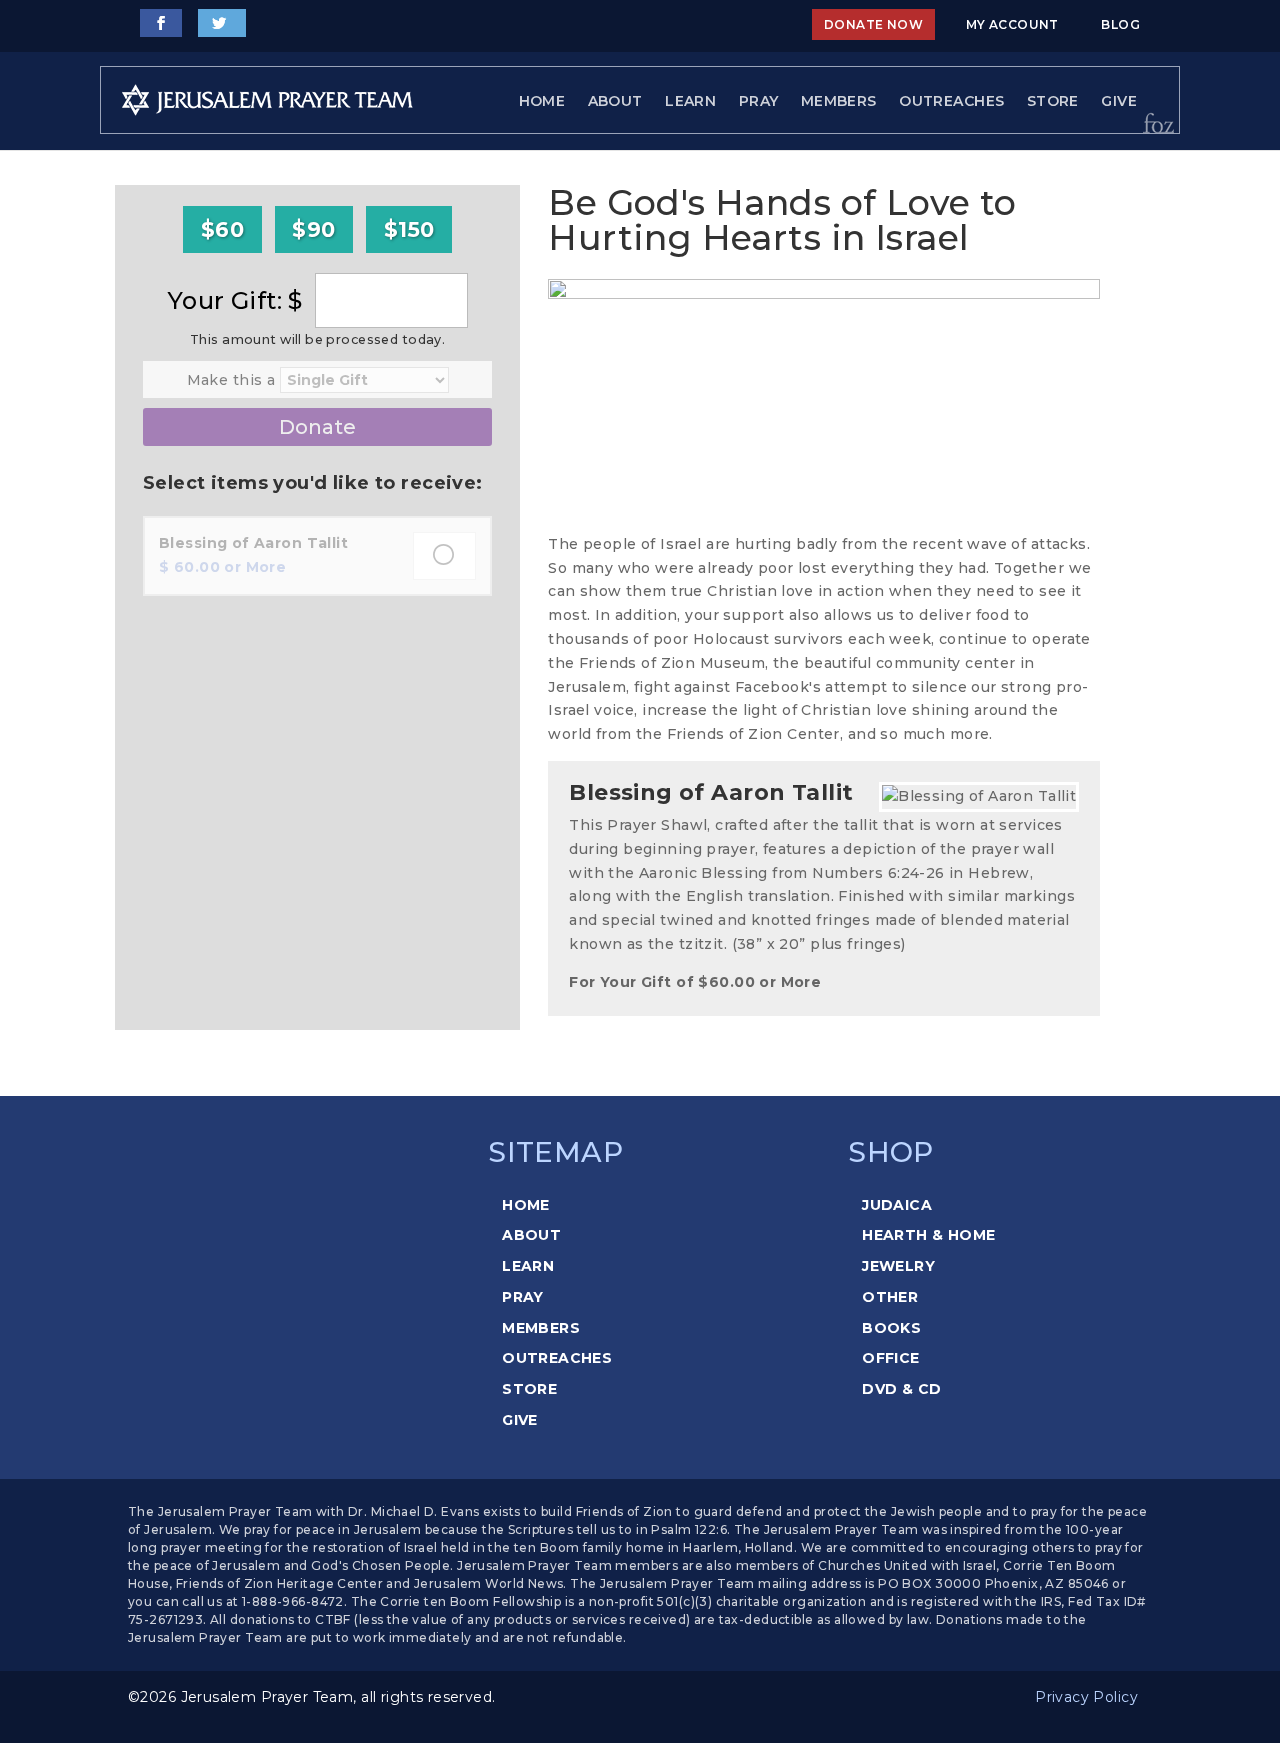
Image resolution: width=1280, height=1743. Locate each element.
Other (890, 1297)
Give (1119, 101)
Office (891, 1358)
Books (891, 1328)
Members (839, 101)
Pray (759, 101)
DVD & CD (901, 1389)
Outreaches (951, 101)
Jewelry (898, 1266)
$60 (222, 229)
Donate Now (873, 24)
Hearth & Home (928, 1235)
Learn (690, 101)
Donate (317, 427)
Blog (1120, 24)
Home (542, 101)
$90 (313, 229)
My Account (1012, 24)
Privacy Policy (1086, 1697)
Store (1053, 101)
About (615, 101)
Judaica (897, 1205)
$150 (409, 229)
